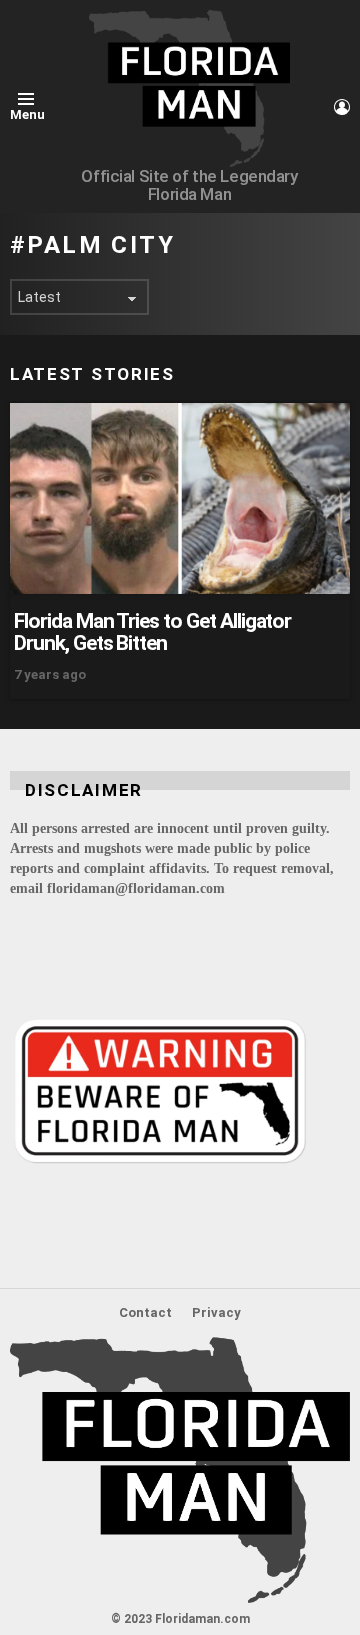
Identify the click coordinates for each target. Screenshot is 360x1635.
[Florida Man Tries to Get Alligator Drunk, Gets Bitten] (180, 498)
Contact (145, 1312)
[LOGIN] (342, 107)
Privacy (216, 1312)
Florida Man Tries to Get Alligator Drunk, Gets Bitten (152, 632)
